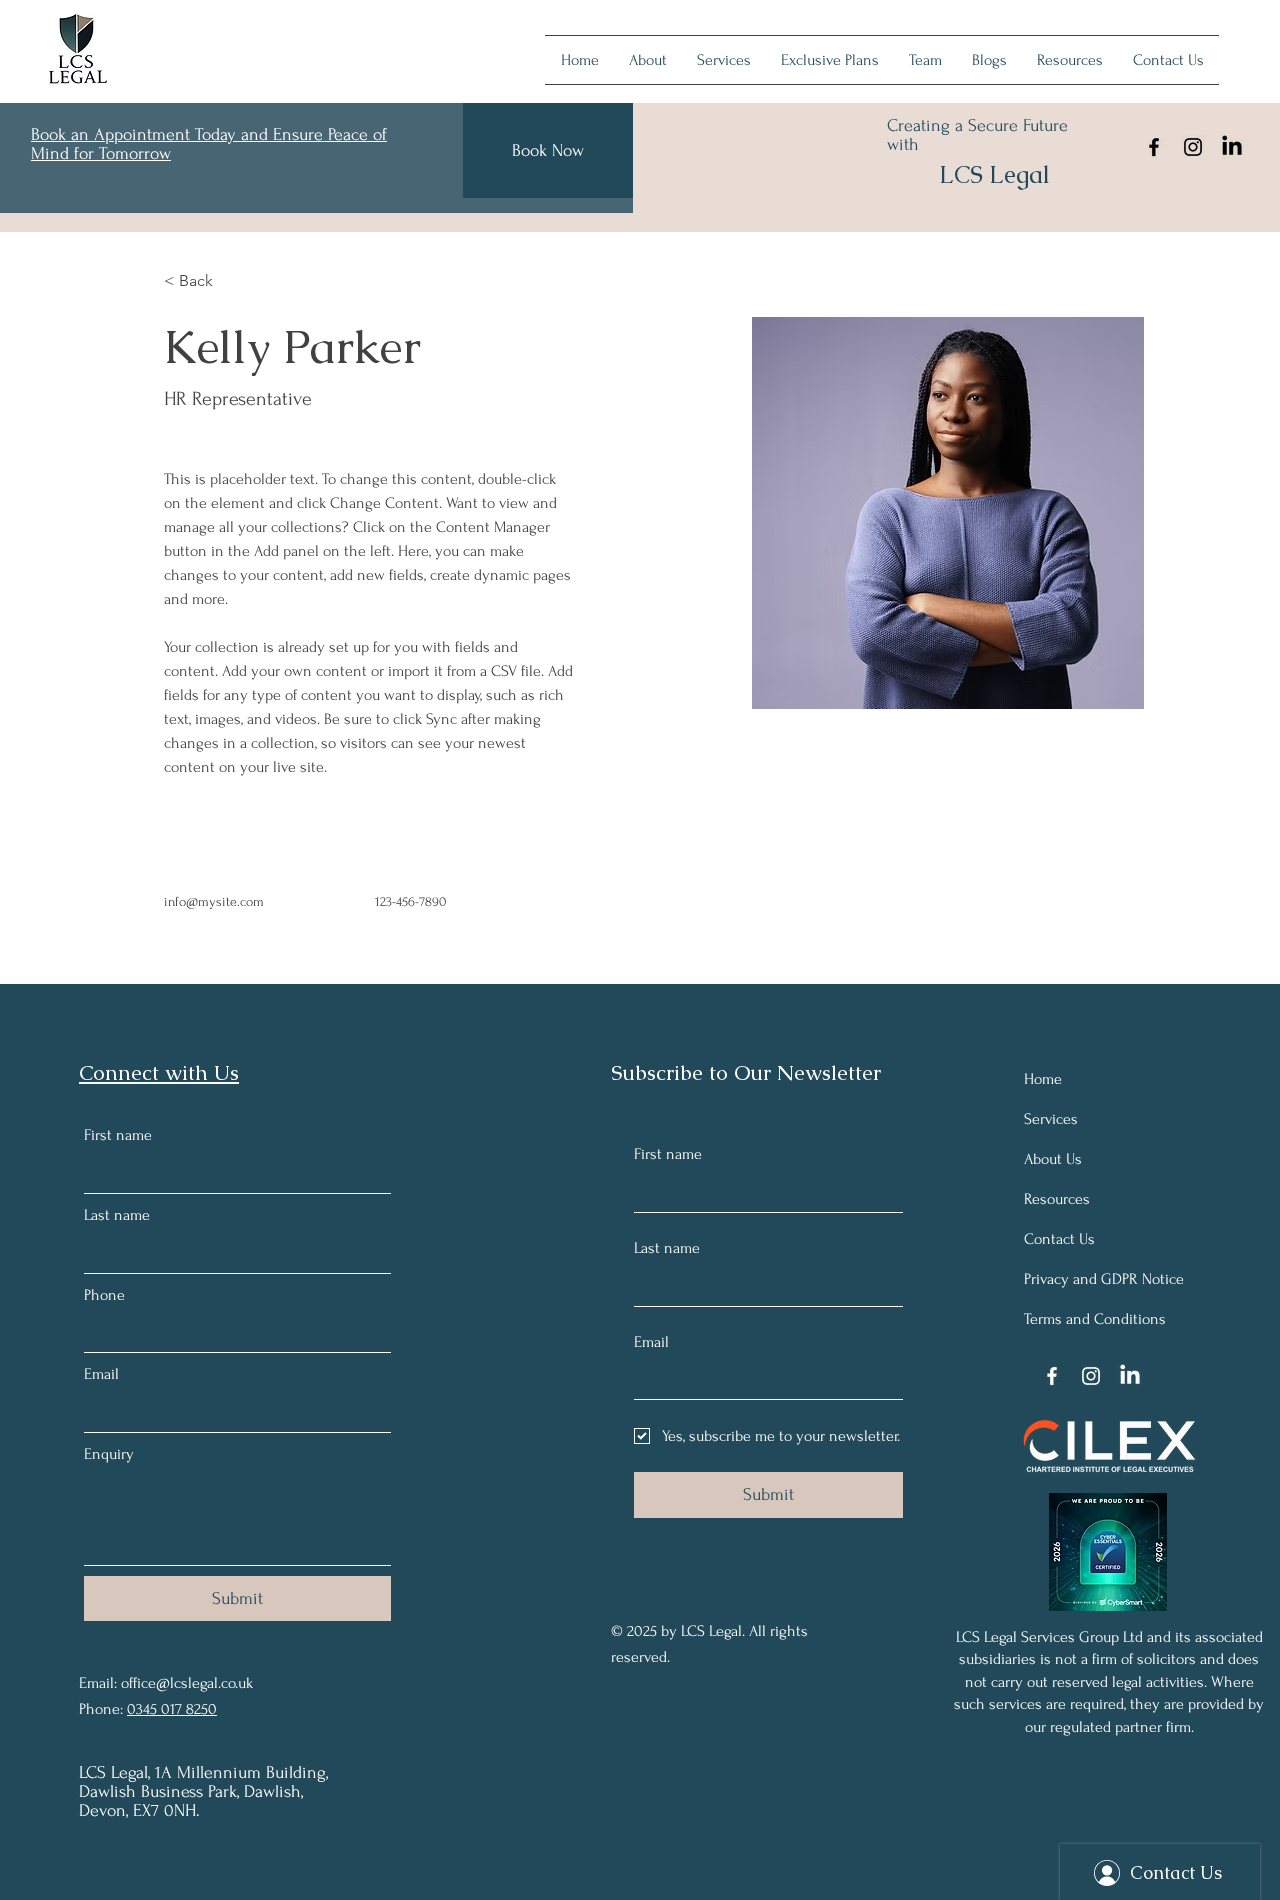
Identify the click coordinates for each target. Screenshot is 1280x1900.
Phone (104, 1295)
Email (101, 1374)
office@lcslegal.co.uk (187, 1683)
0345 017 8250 (172, 1709)
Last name (117, 1215)
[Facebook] (1154, 147)
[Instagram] (1193, 147)
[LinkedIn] (1232, 147)
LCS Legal (994, 174)
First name (118, 1135)
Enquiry (109, 1454)
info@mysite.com (214, 901)
